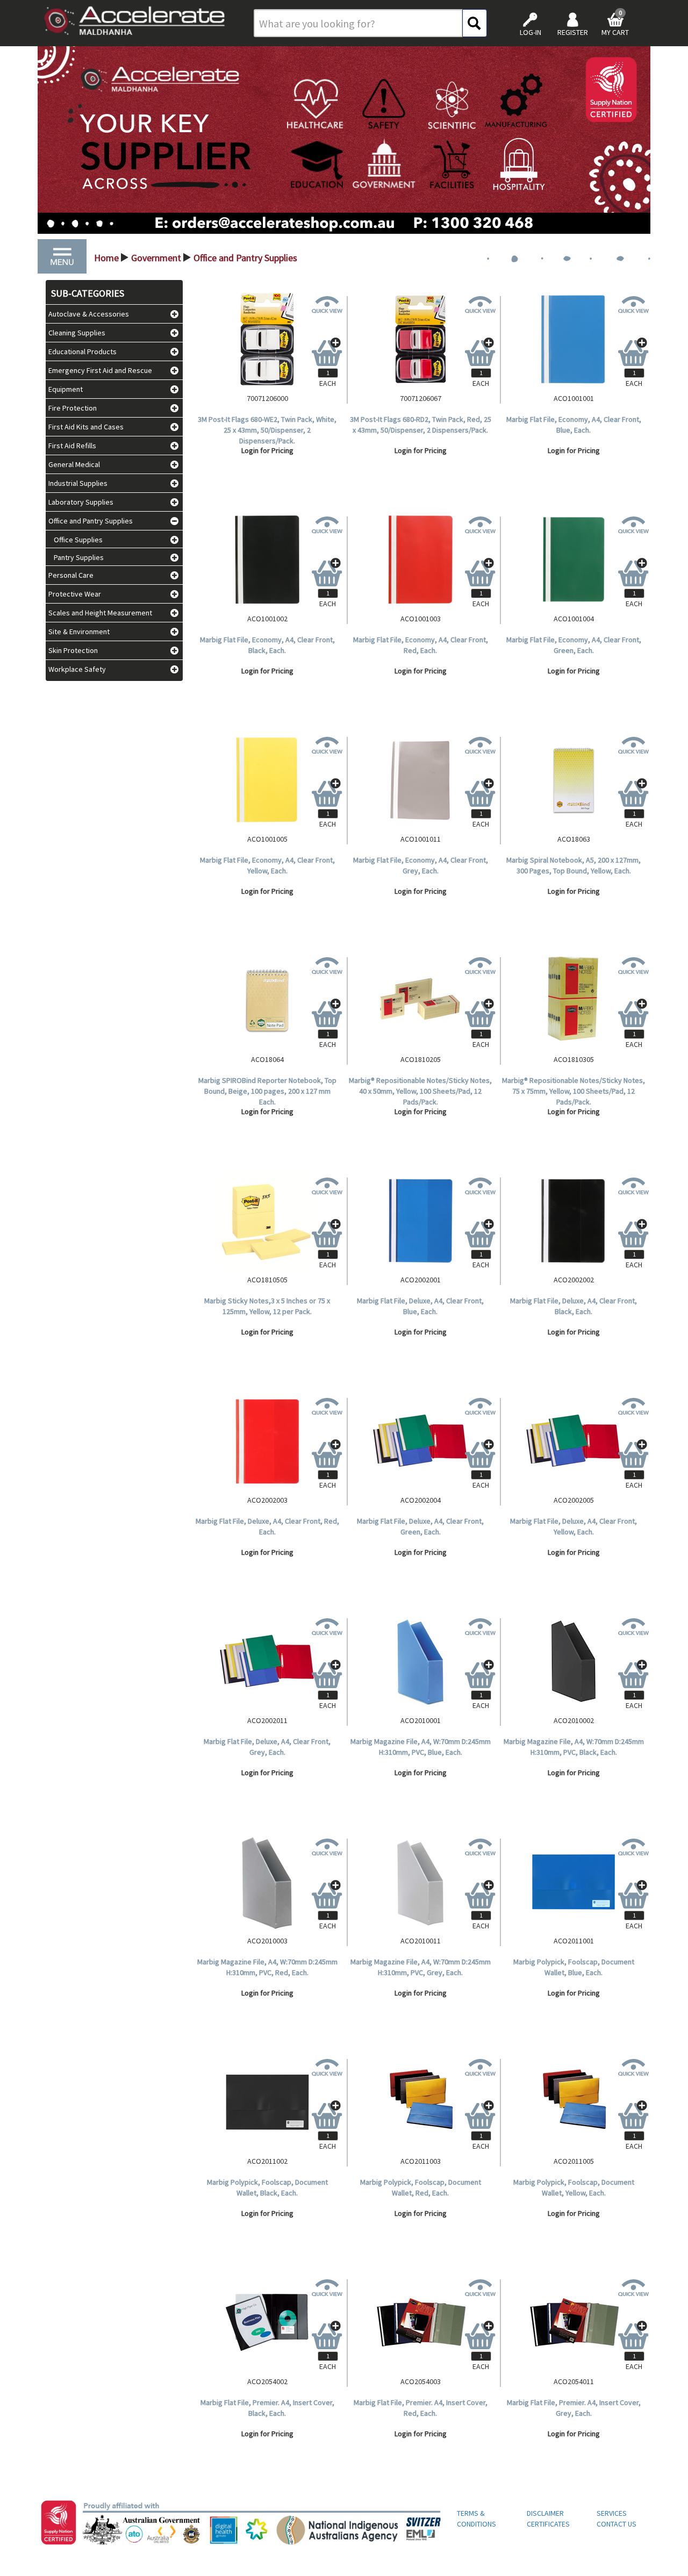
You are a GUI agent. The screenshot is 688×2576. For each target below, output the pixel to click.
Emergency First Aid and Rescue (100, 370)
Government (156, 258)
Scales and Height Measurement (100, 613)
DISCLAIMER (545, 2513)
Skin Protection (73, 650)
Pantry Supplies (79, 557)
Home (106, 258)
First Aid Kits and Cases (86, 427)
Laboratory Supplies (81, 502)
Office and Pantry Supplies (91, 521)
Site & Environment (79, 632)
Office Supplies (78, 540)
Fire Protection (73, 408)
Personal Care (71, 575)
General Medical (74, 464)
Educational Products (83, 351)
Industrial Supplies (78, 483)
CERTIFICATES (548, 2524)
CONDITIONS (476, 2518)
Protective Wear (75, 594)
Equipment (66, 389)
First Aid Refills (72, 446)
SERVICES (612, 2513)
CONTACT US (617, 2524)
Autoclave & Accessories (89, 314)
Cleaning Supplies (77, 333)
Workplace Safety (77, 669)
